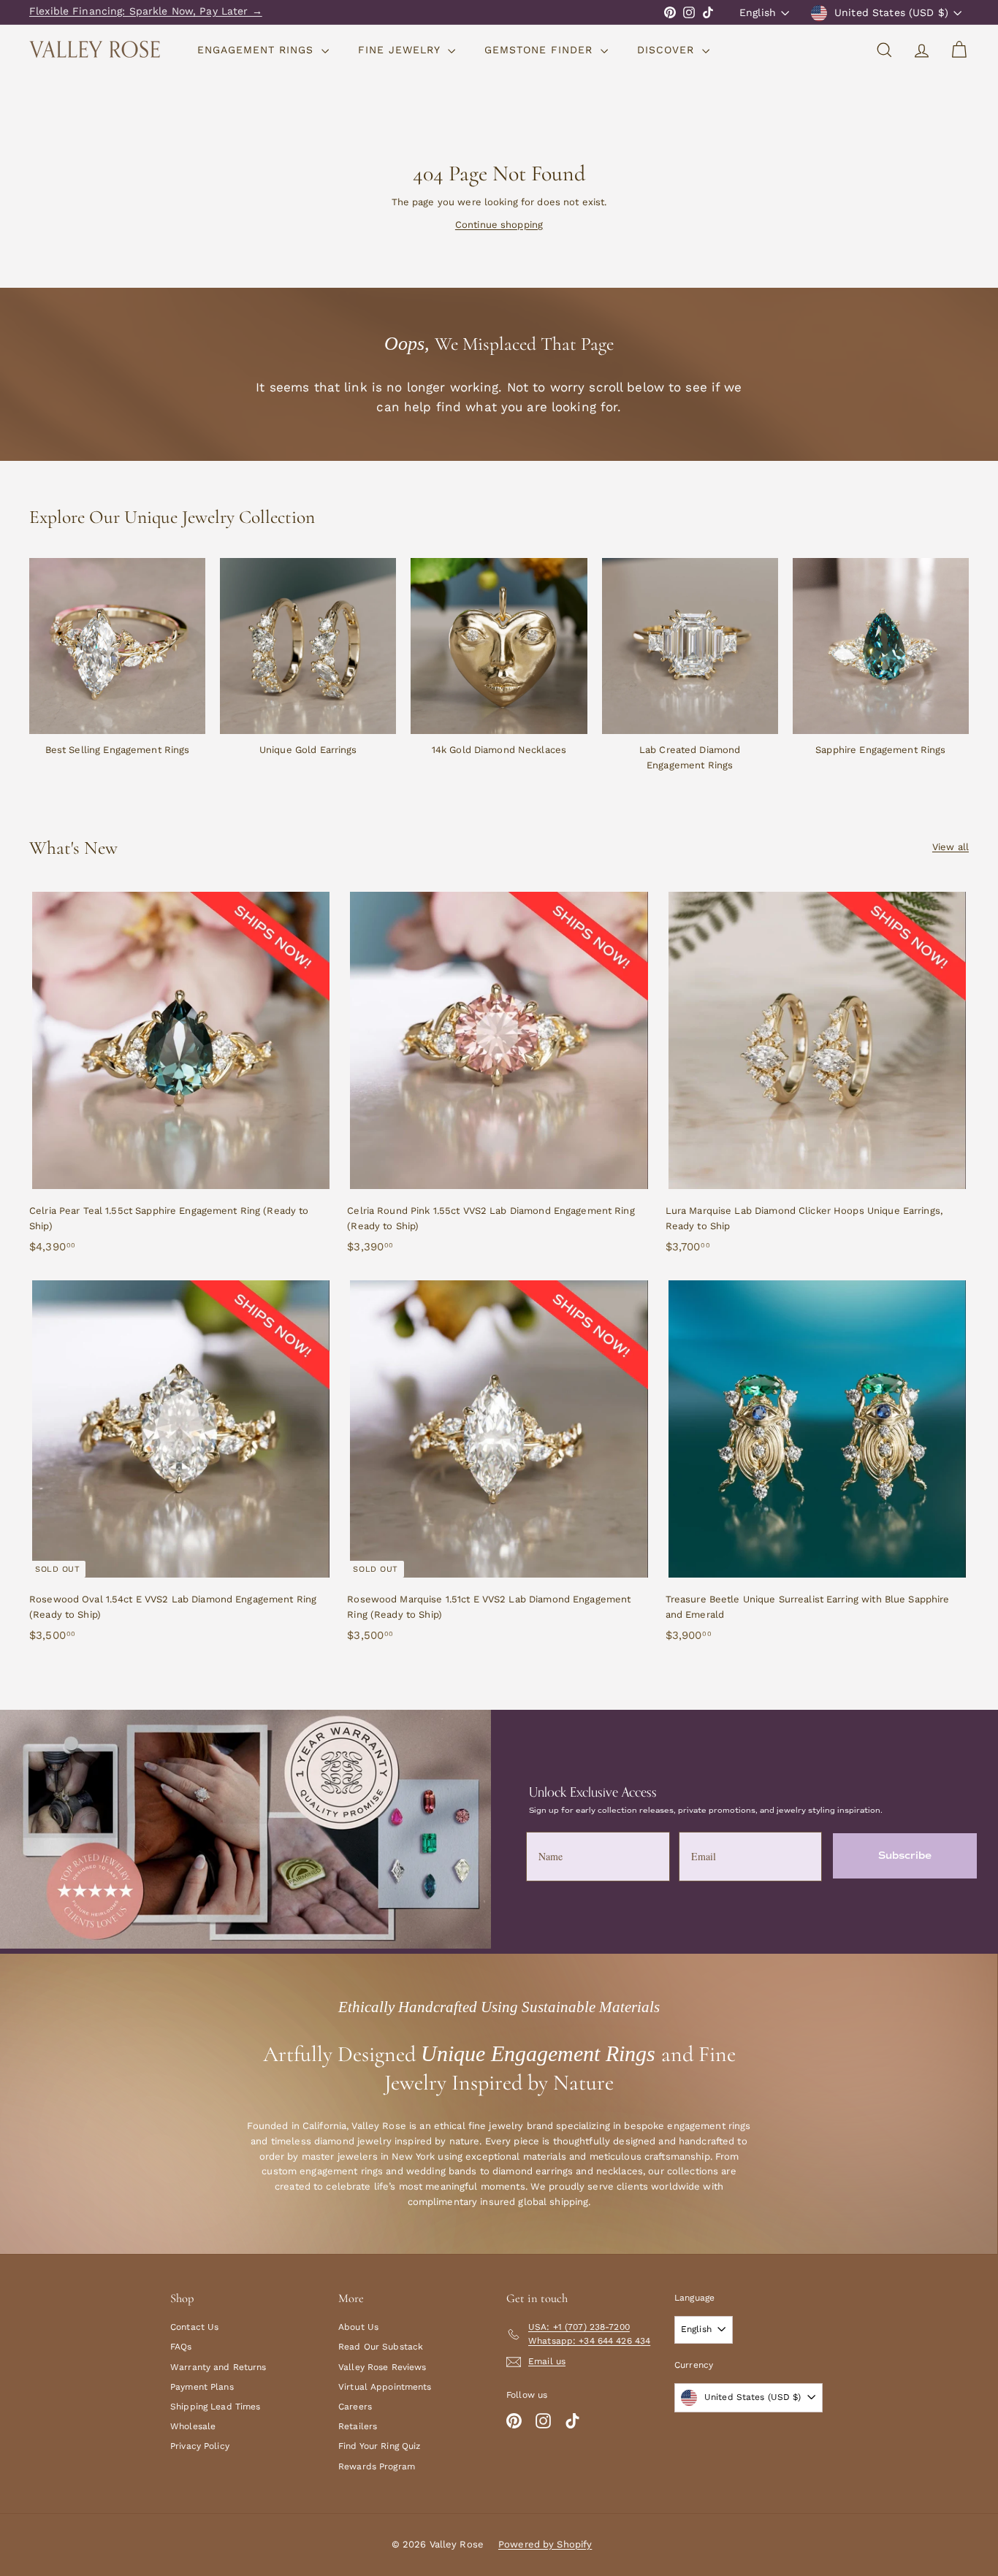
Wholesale (193, 2426)
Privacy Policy (200, 2446)
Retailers (358, 2426)
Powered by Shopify (545, 2544)
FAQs (181, 2347)
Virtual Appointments (385, 2387)
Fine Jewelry (401, 50)
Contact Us (194, 2327)
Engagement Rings (258, 50)
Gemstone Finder (541, 50)
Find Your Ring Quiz (379, 2446)
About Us (358, 2327)
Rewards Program (377, 2466)
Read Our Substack (381, 2347)
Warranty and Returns (218, 2367)
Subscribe (905, 1855)
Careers (355, 2407)
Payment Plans (202, 2387)
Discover (668, 50)
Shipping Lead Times (215, 2407)
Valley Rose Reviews (382, 2367)
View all (951, 847)
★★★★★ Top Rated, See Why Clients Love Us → (154, 12)
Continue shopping (499, 225)
